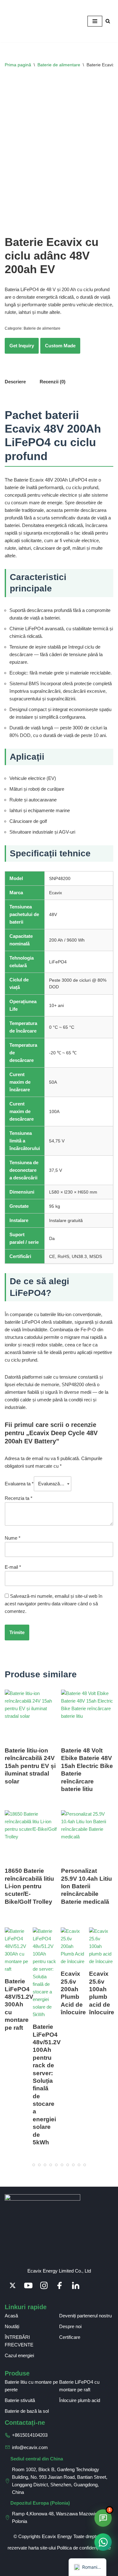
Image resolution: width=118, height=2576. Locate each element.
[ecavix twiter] (13, 2285)
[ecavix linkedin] (76, 2285)
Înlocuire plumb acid (80, 2400)
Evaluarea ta (19, 1484)
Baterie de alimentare (59, 65)
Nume (13, 1538)
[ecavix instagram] (44, 2285)
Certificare (70, 2337)
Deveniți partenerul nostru (85, 2316)
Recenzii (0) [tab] (53, 382)
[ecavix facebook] (60, 2285)
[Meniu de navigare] (95, 21)
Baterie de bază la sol (27, 2411)
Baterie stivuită (20, 2400)
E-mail (13, 1567)
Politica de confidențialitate (84, 2548)
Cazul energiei (19, 2355)
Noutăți (12, 2326)
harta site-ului (42, 2548)
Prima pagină (18, 65)
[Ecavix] (24, 21)
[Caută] (108, 21)
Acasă (11, 2316)
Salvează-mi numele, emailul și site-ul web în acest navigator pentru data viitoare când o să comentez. (53, 1604)
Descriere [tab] (15, 382)
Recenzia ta (19, 1498)
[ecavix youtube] (28, 2285)
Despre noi (70, 2326)
